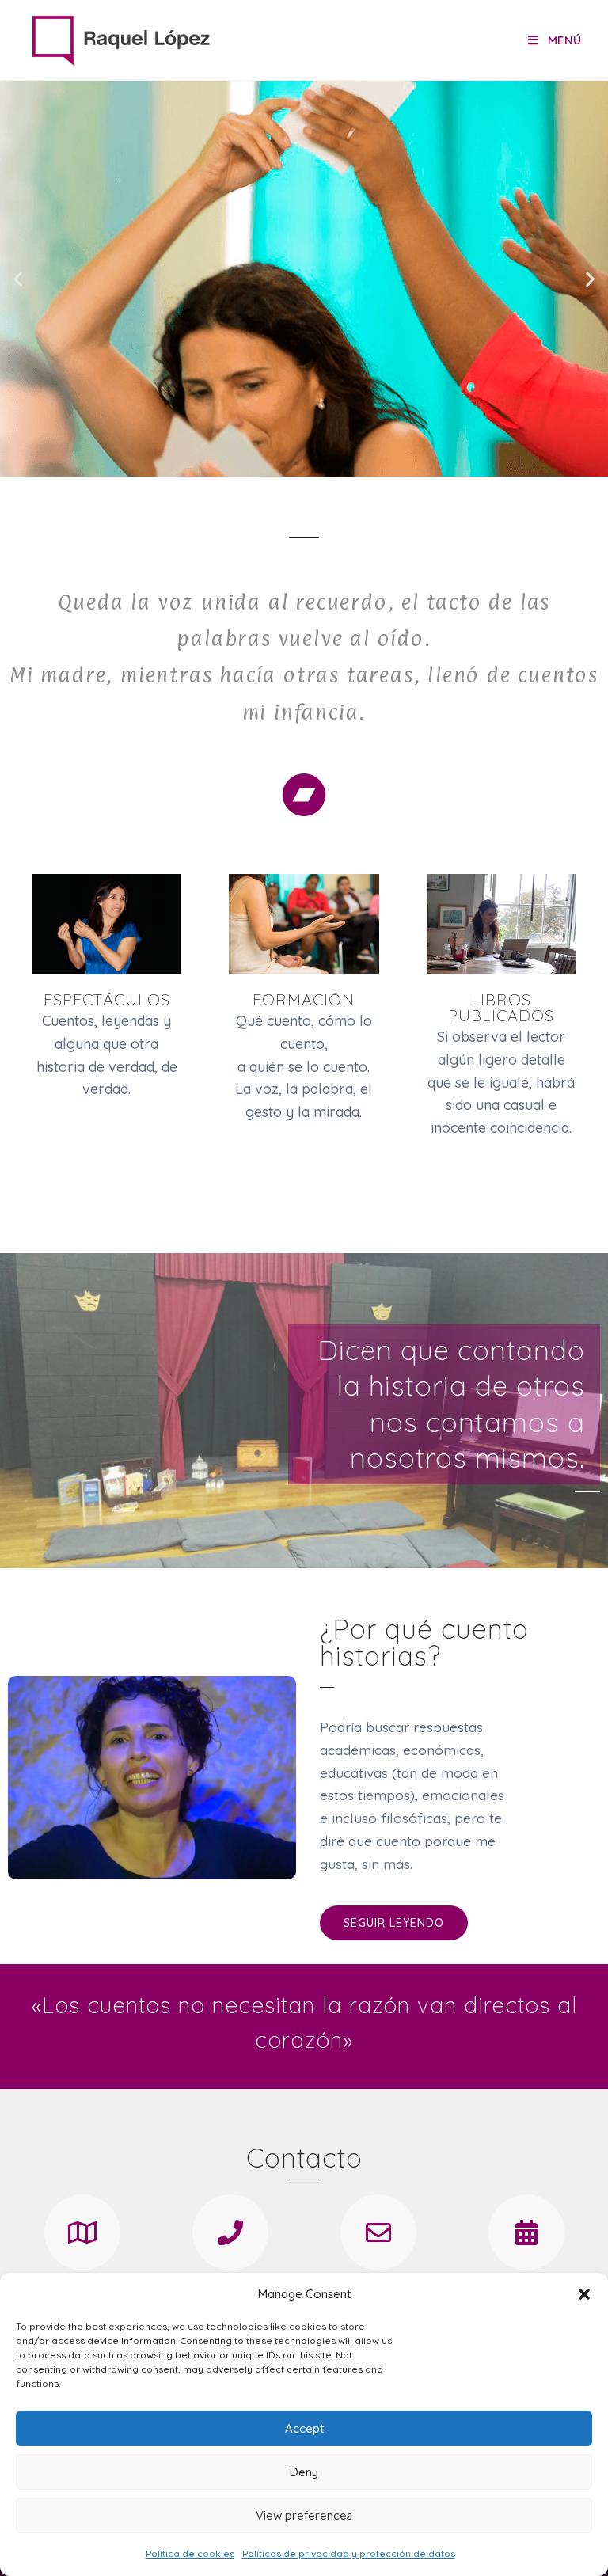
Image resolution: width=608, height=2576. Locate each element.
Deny (304, 2472)
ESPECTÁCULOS (107, 999)
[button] (584, 2294)
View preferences (304, 2515)
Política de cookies (190, 2553)
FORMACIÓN (304, 999)
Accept (304, 2428)
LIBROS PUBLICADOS (501, 1007)
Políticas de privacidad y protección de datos (349, 2553)
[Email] (378, 2232)
